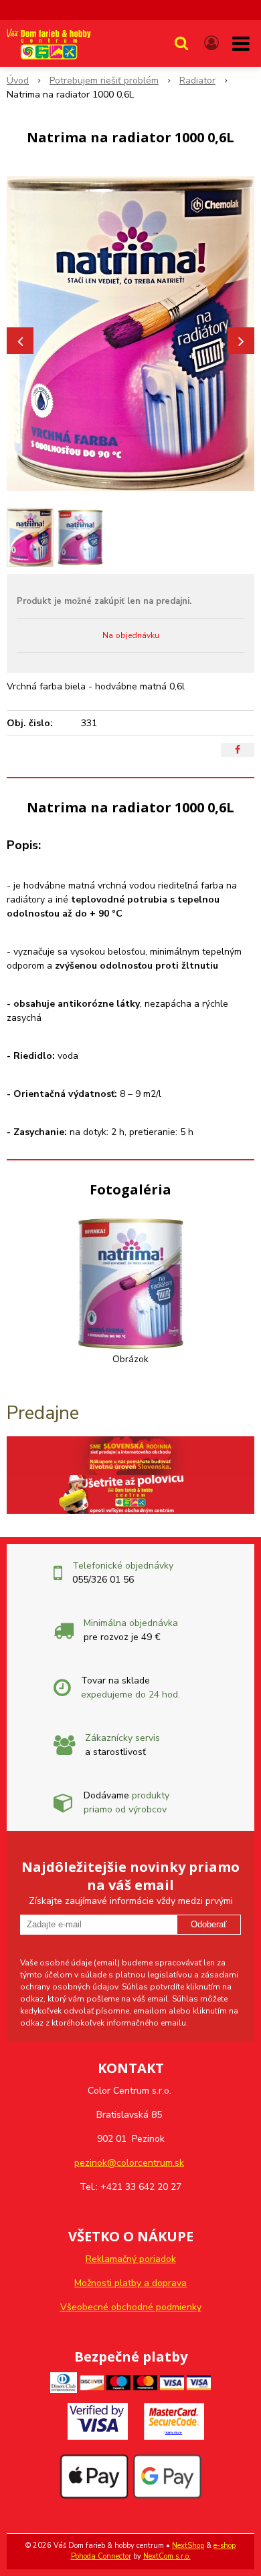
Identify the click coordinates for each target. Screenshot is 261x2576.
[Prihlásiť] (211, 43)
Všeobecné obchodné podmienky (131, 2307)
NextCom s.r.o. (167, 2556)
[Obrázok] (131, 1283)
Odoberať (209, 1924)
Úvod (18, 80)
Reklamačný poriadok (131, 2259)
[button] (181, 43)
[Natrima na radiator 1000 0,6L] (130, 334)
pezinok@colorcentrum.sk (129, 2163)
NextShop (188, 2546)
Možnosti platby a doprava (130, 2283)
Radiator (197, 80)
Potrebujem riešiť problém (104, 80)
